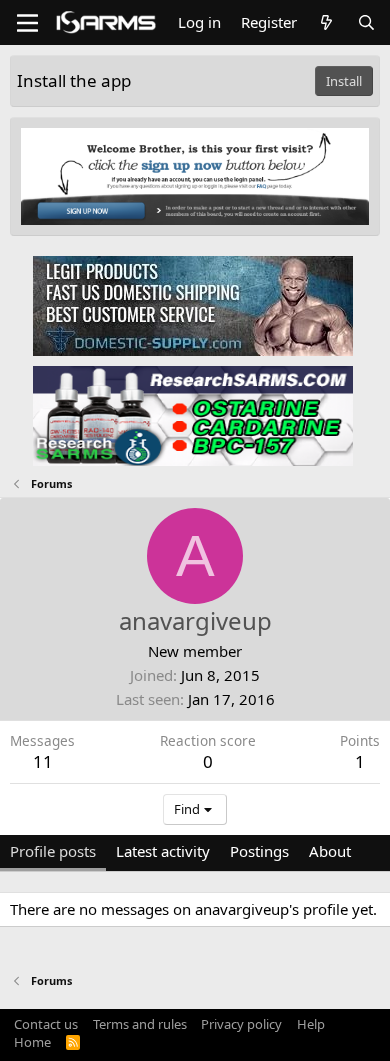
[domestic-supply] (193, 305)
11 (43, 761)
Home (32, 1042)
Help (311, 1024)
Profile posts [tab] (53, 851)
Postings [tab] (259, 851)
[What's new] (326, 22)
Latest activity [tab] (163, 851)
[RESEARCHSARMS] (193, 415)
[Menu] (27, 23)
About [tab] (330, 851)
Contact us (46, 1024)
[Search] (366, 22)
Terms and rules (140, 1024)
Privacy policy (241, 1024)
